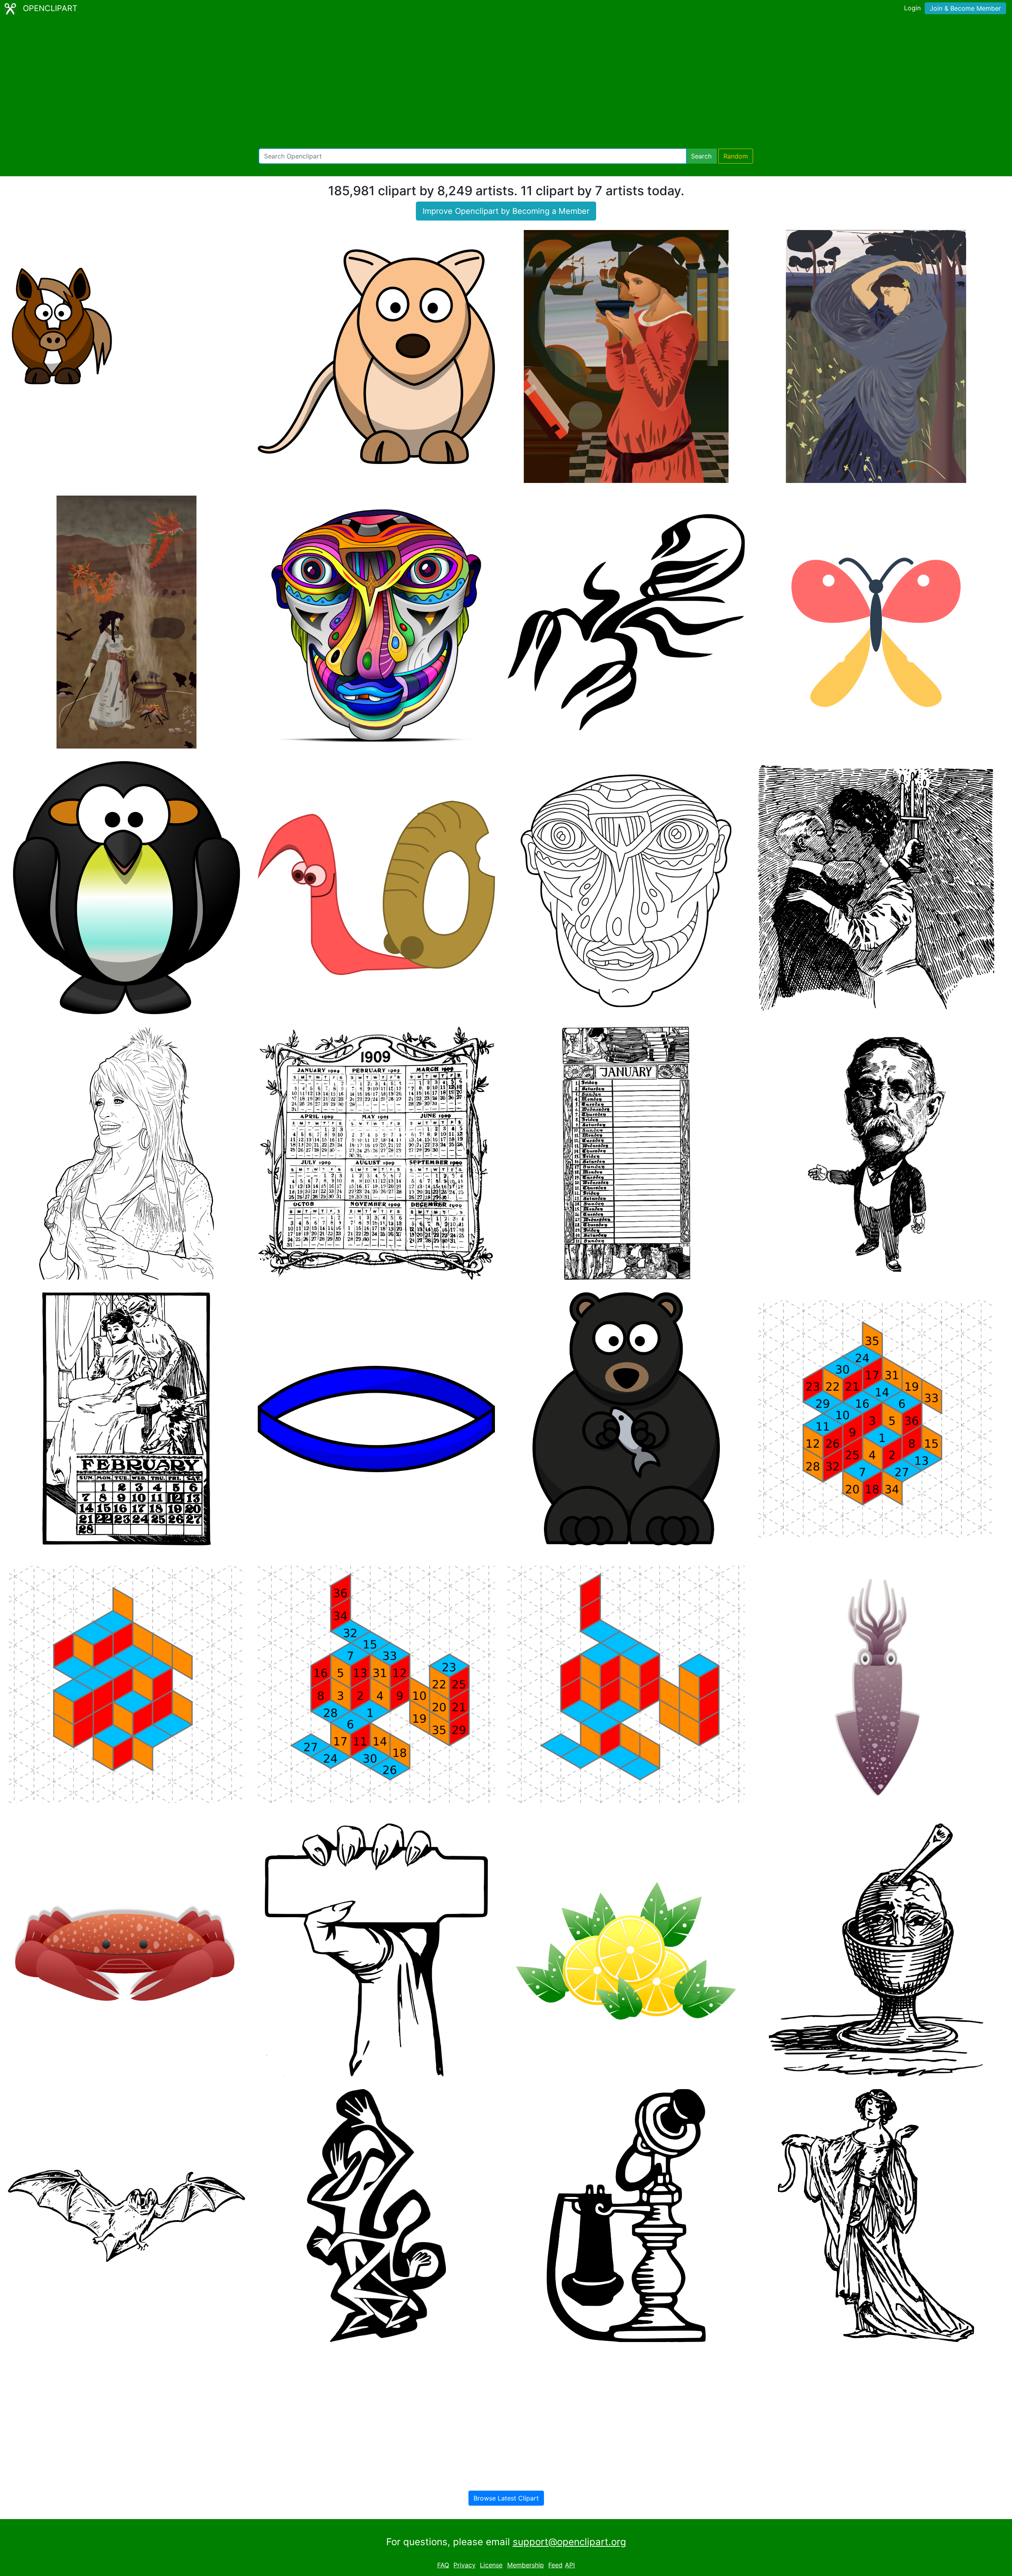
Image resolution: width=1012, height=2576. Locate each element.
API (570, 2565)
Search (701, 156)
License (491, 2565)
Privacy (464, 2565)
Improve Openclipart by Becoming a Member (506, 211)
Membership (526, 2565)
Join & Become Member (965, 8)
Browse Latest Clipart (506, 2498)
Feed (555, 2565)
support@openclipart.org (569, 2542)
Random (736, 156)
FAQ (443, 2565)
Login (912, 8)
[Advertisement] (506, 83)
